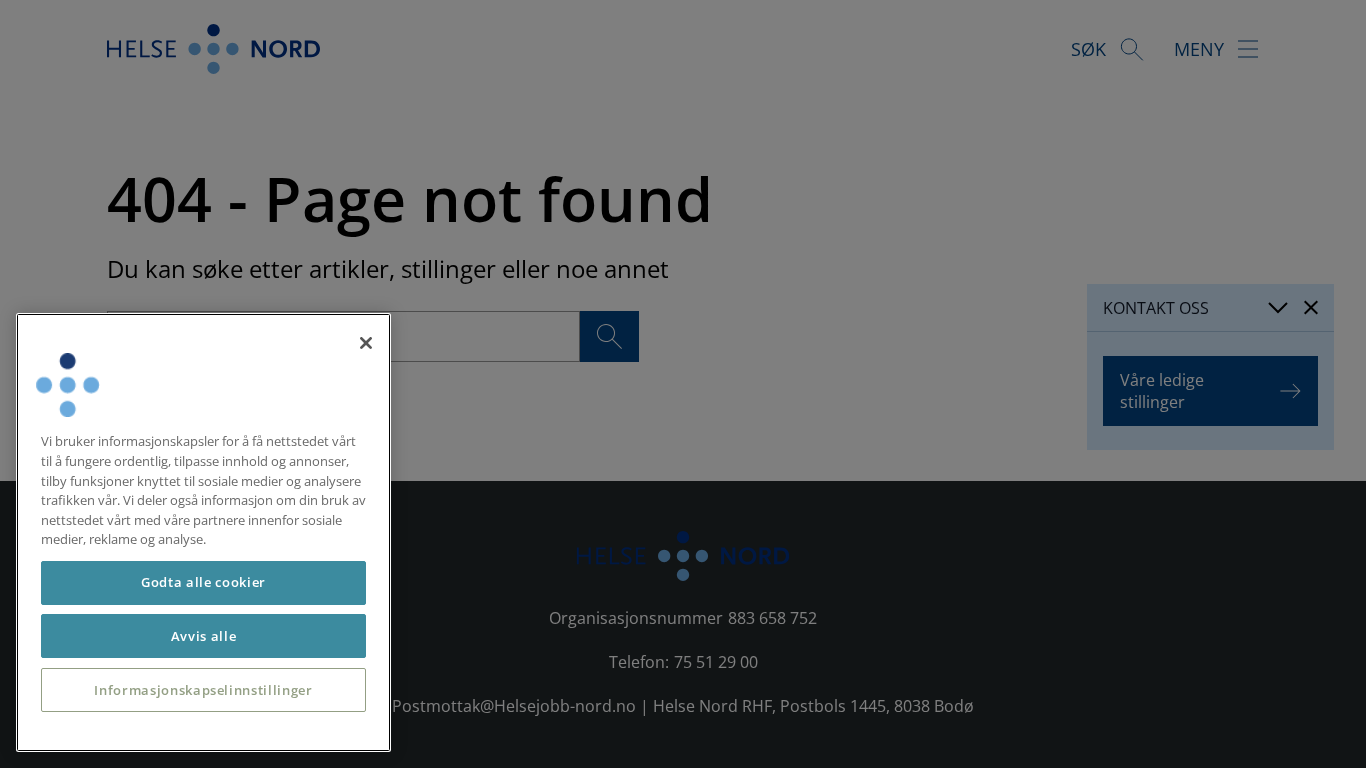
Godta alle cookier (203, 582)
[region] (203, 532)
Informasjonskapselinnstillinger (203, 690)
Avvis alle (204, 636)
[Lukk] (366, 343)
